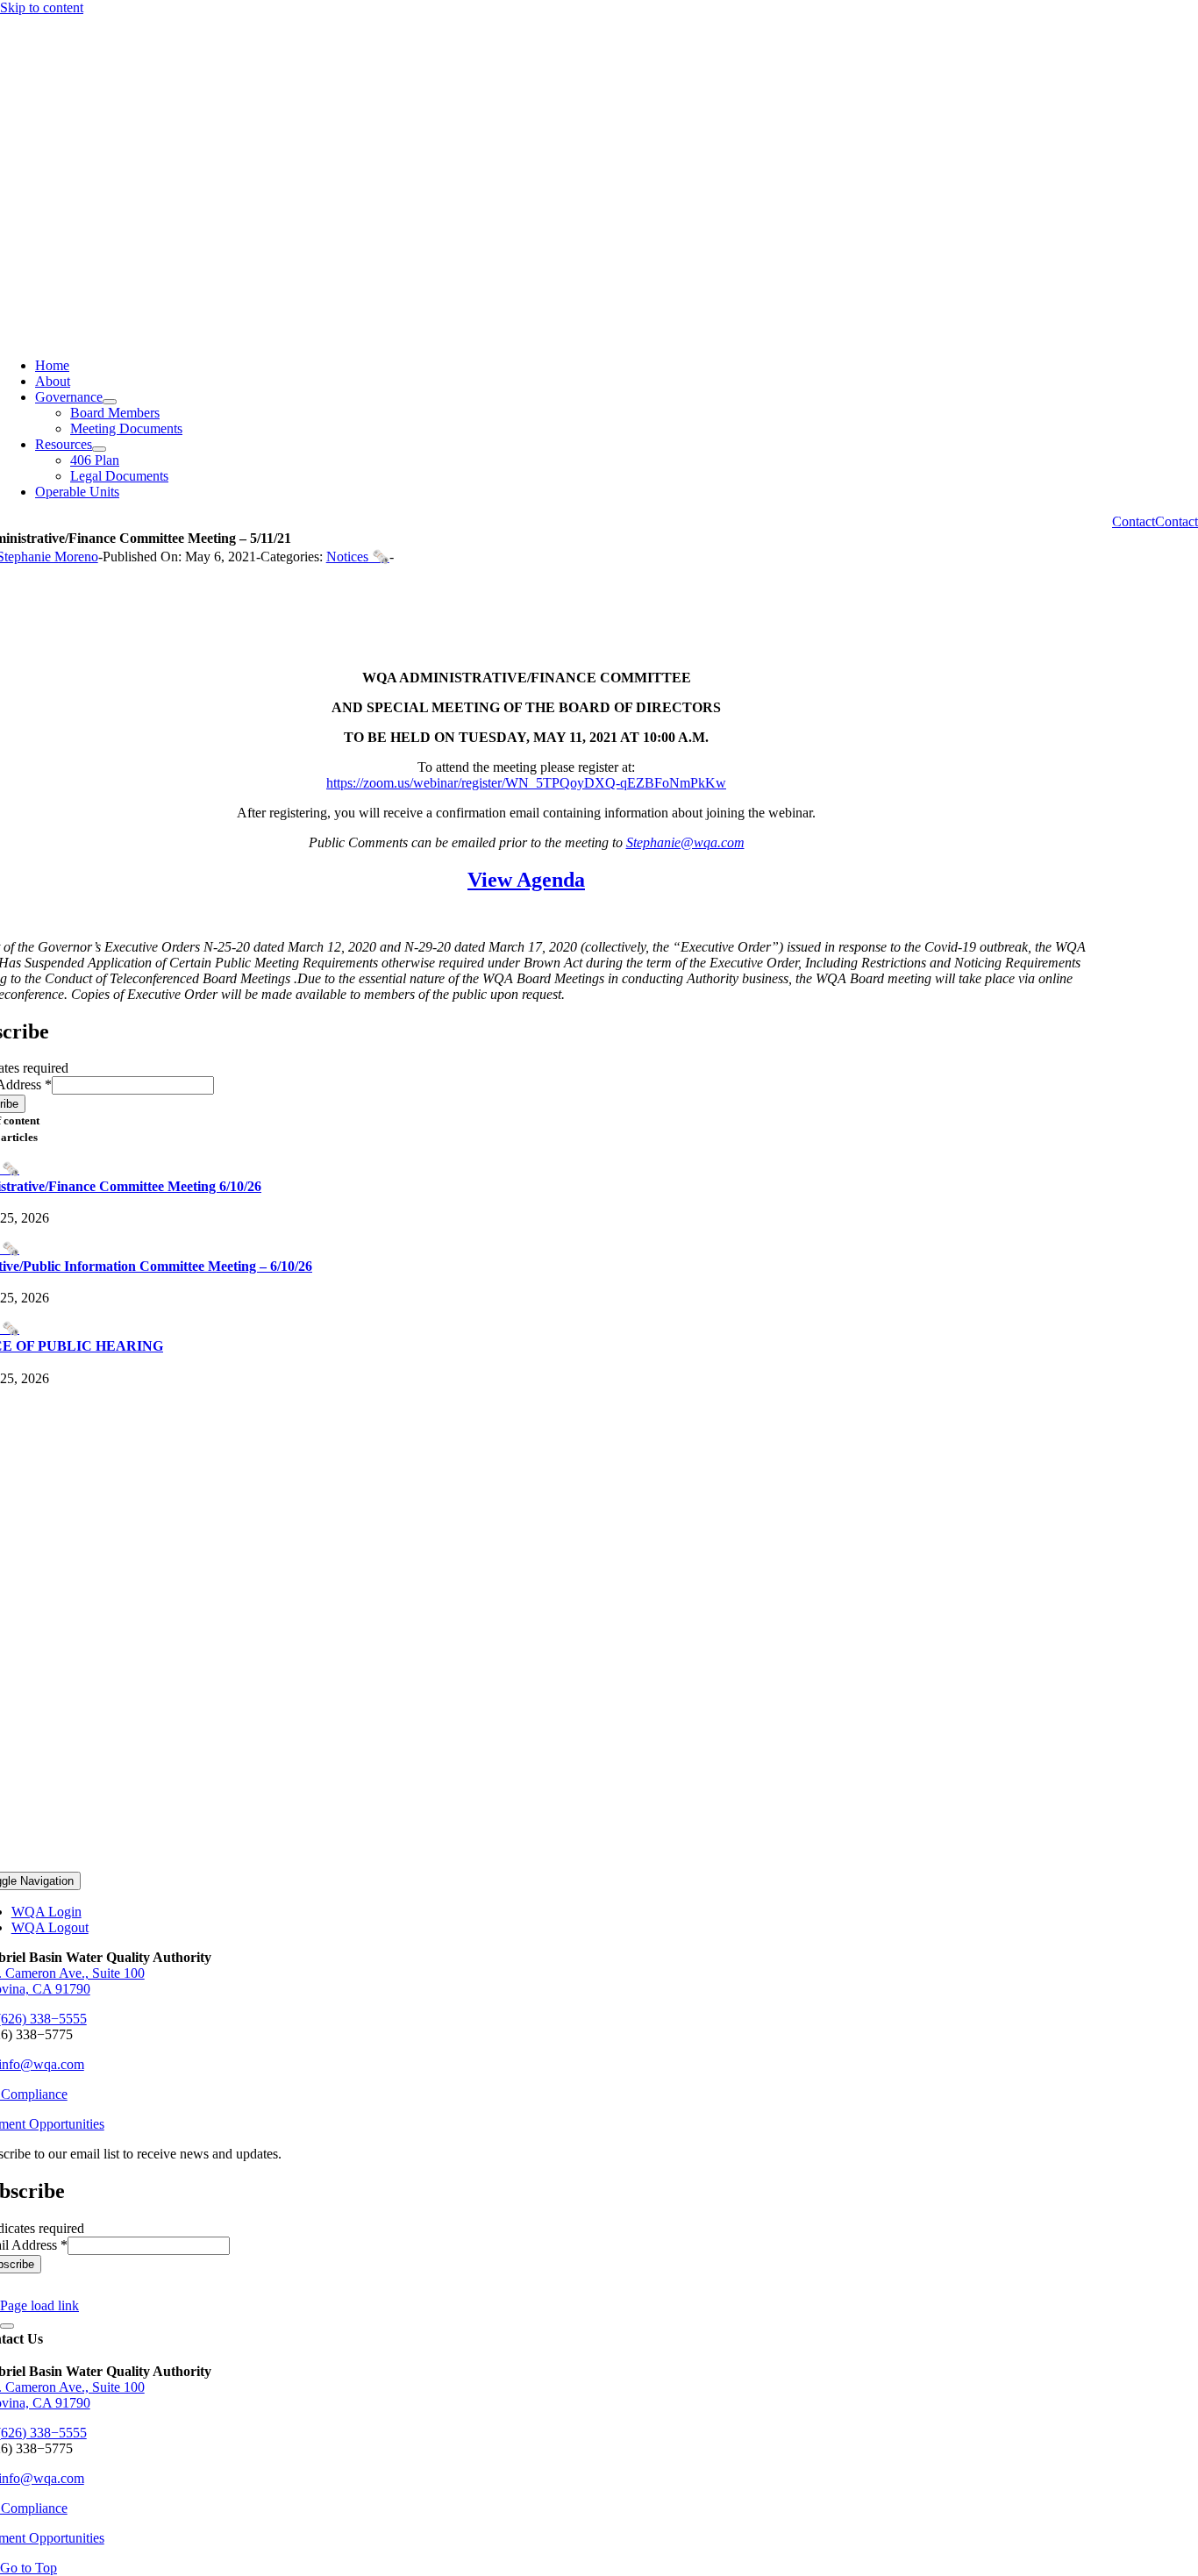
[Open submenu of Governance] (110, 402)
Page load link (39, 2305)
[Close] (7, 2326)
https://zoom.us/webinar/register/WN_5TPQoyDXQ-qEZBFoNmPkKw (526, 783)
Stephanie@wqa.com (685, 842)
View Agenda (526, 880)
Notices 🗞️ (358, 557)
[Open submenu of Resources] (99, 449)
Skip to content (42, 7)
